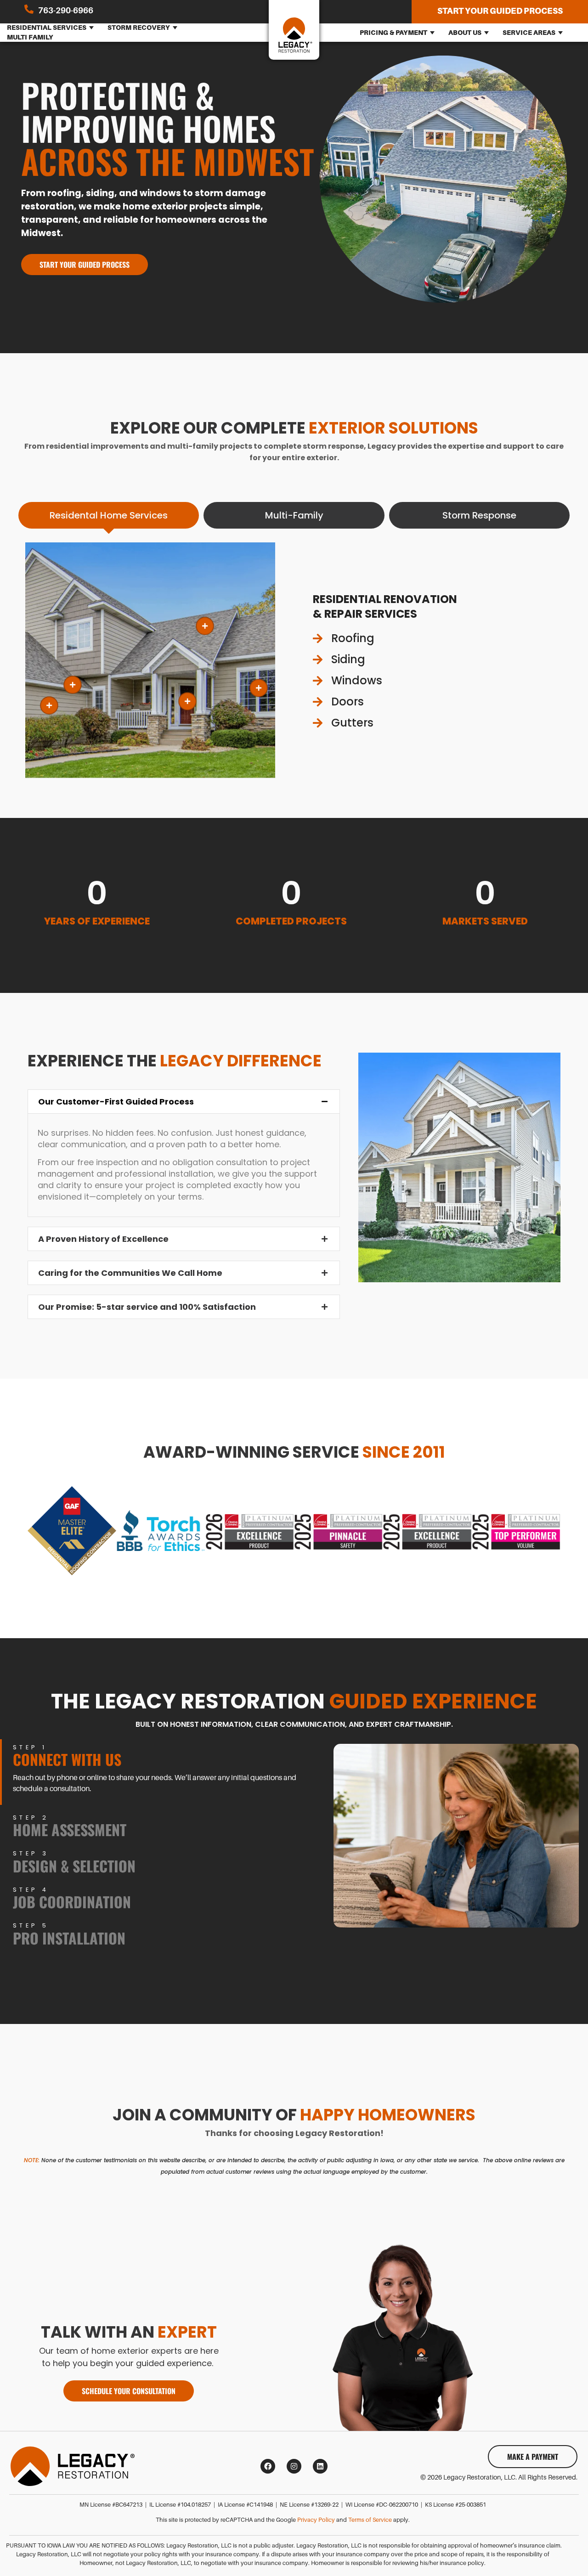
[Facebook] (268, 2466)
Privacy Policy (316, 2520)
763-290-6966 (66, 11)
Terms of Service (370, 2520)
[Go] (205, 626)
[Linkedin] (320, 2466)
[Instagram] (294, 2466)
